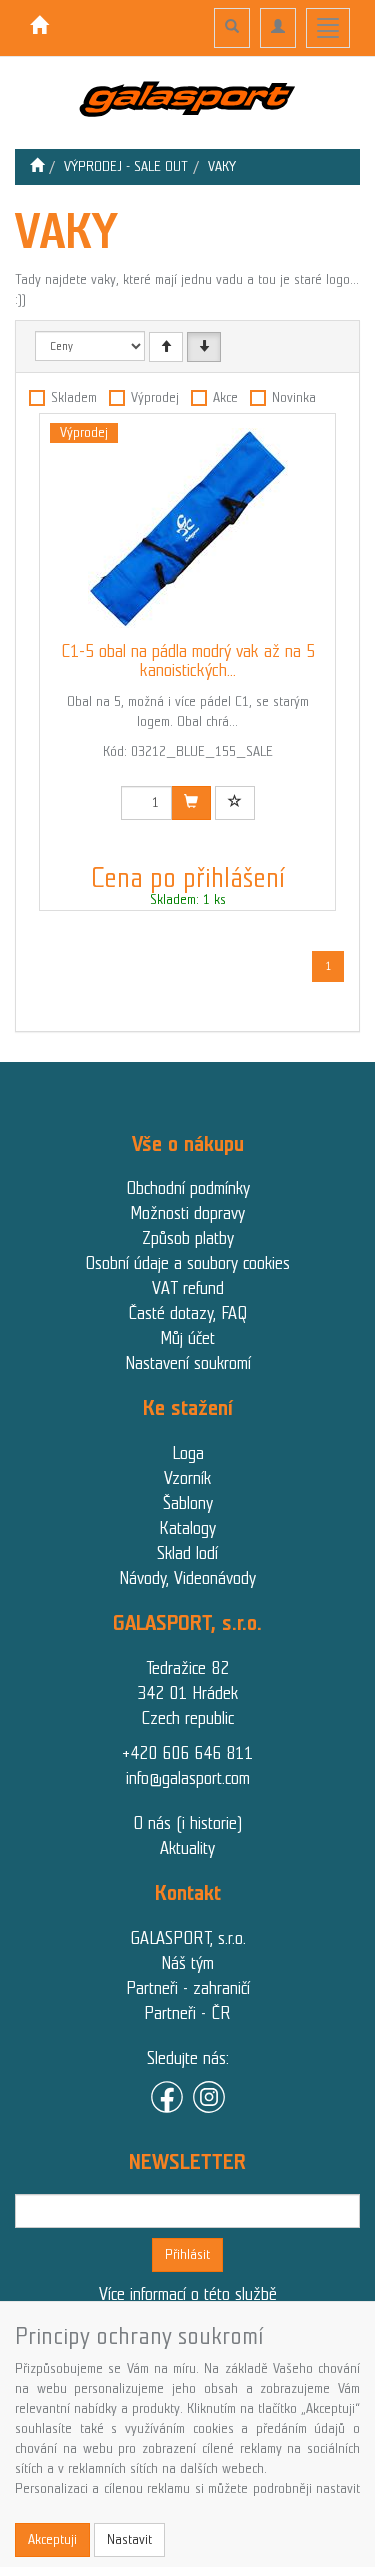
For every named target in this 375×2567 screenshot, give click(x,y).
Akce (225, 397)
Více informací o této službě (188, 2294)
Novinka (294, 397)
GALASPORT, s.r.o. (188, 1938)
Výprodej (155, 397)
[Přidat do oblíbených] (235, 803)
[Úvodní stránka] (37, 166)
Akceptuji (52, 2539)
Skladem (74, 397)
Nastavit (129, 2539)
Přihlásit (187, 2254)
